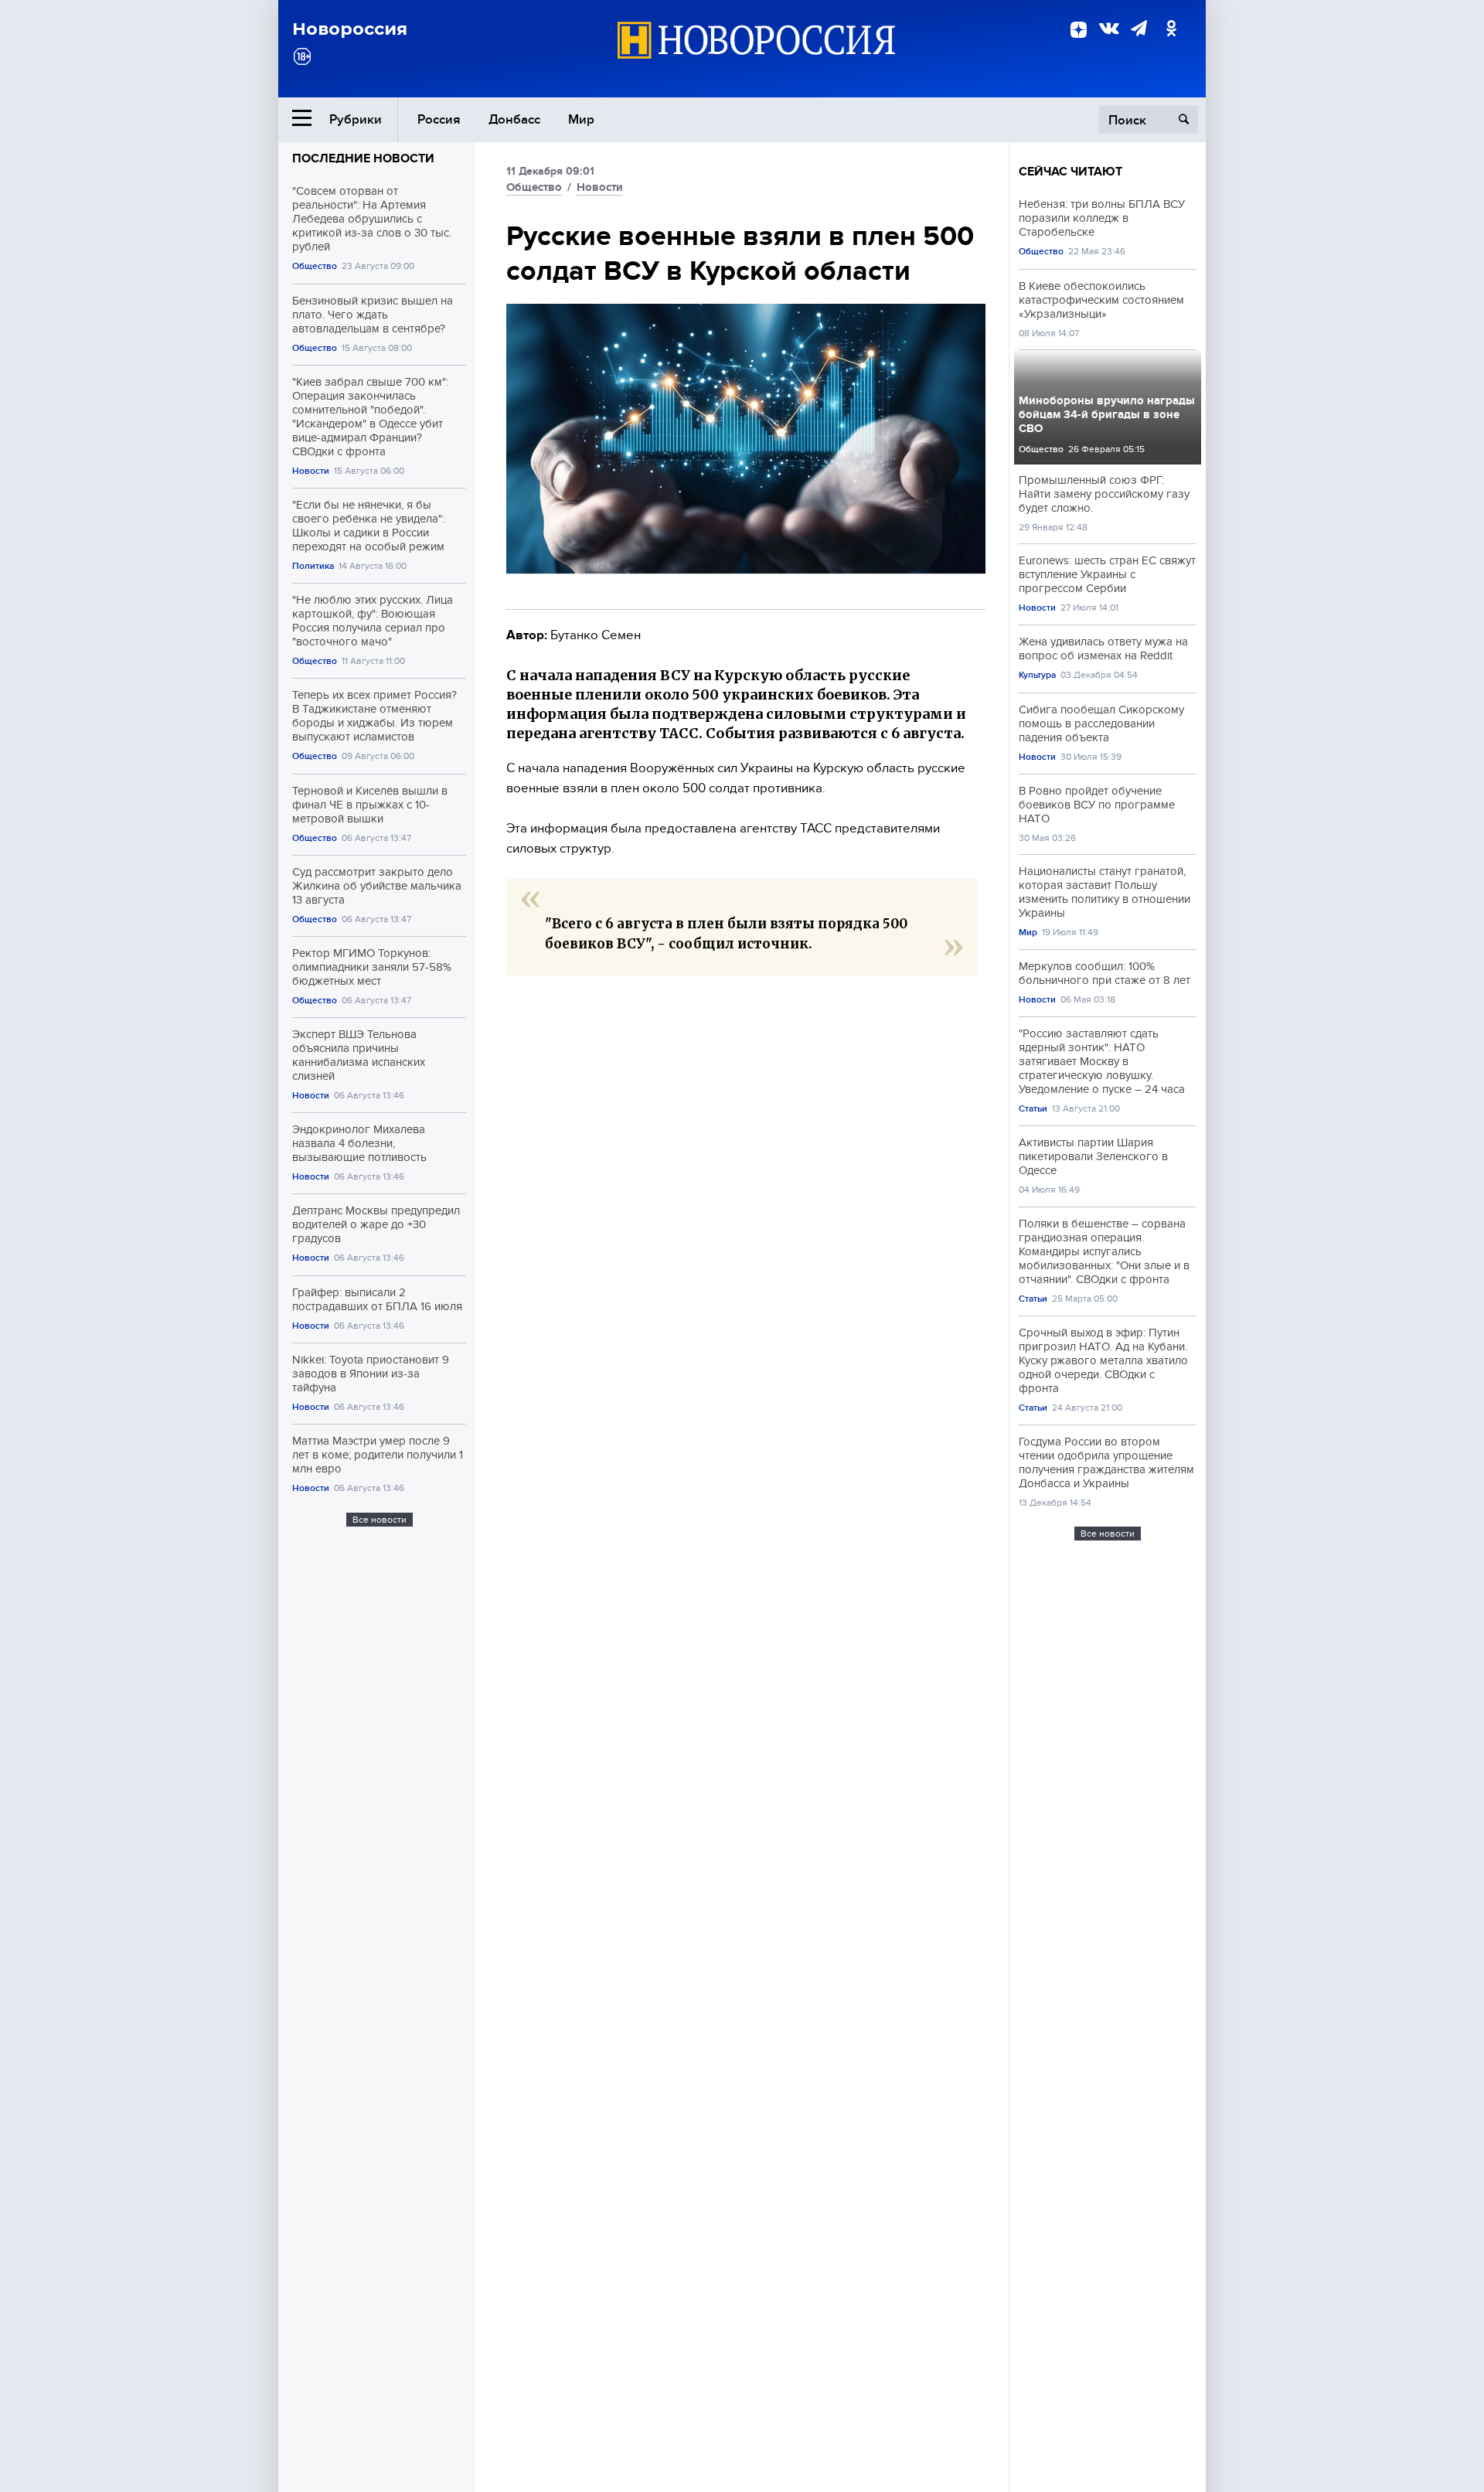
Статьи (1033, 1109)
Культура (1037, 675)
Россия (439, 119)
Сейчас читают (1070, 172)
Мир (581, 119)
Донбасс (514, 119)
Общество (315, 266)
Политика (313, 566)
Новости (311, 471)
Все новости (380, 1520)
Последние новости (363, 158)
